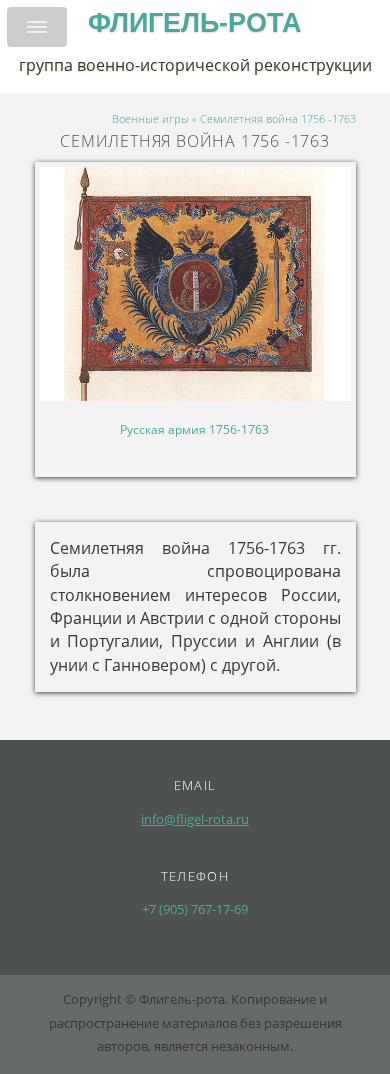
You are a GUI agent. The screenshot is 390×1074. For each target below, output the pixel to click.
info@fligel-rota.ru (195, 819)
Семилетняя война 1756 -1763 (278, 119)
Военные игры (150, 119)
